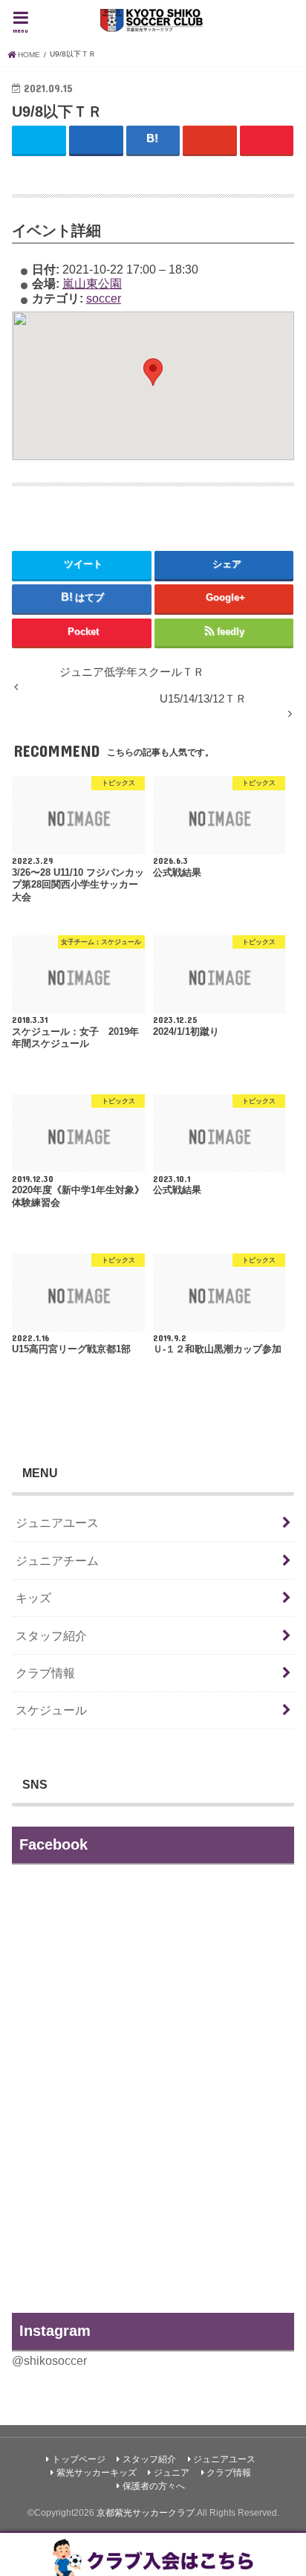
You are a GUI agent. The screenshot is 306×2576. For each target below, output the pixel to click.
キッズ (33, 1598)
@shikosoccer (49, 2360)
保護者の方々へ (154, 2486)
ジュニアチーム (57, 1560)
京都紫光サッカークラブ (146, 2513)
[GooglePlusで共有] (210, 139)
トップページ (79, 2459)
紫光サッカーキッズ (97, 2473)
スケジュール (51, 1710)
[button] (153, 372)
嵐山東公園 (92, 283)
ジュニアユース (57, 1523)
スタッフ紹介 (51, 1636)
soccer (104, 298)
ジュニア (172, 2473)
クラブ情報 (45, 1673)
